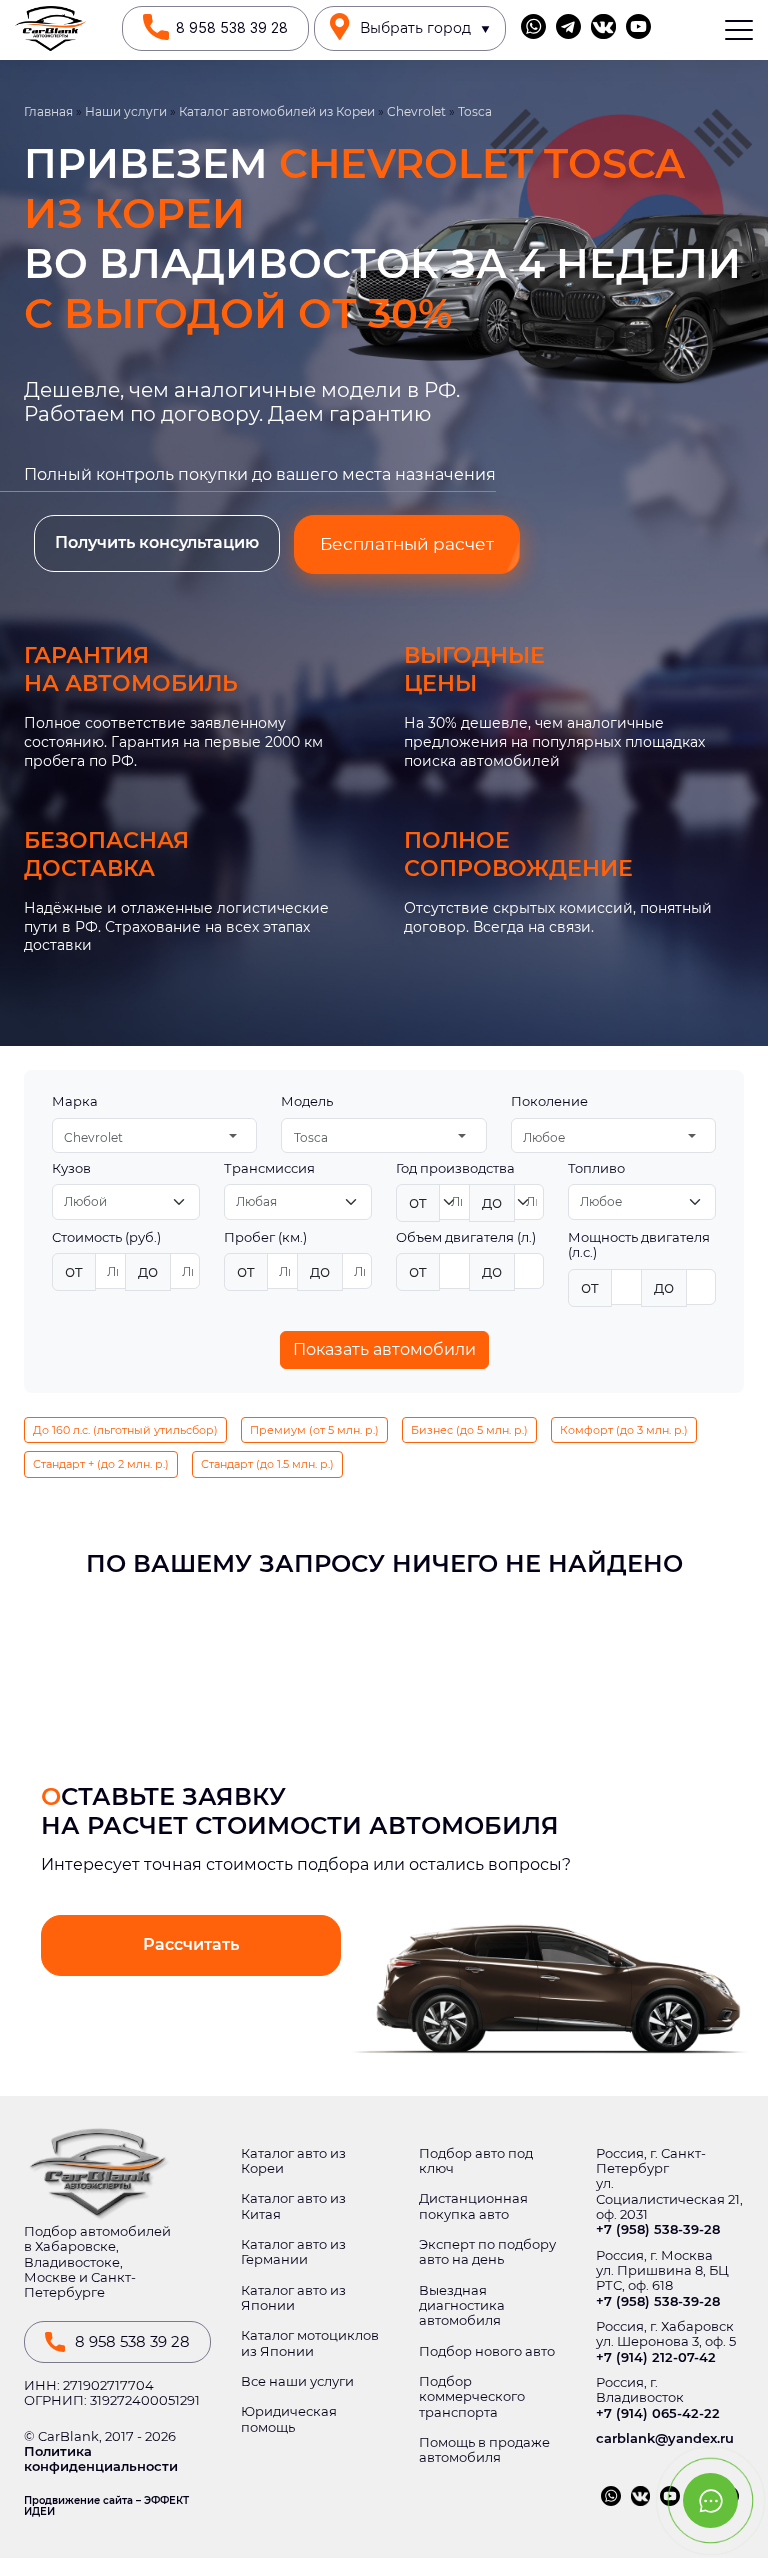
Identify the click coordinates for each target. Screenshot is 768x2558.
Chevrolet (416, 112)
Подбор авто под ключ (476, 2161)
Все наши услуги (297, 2381)
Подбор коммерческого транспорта (472, 2397)
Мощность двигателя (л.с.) (639, 1245)
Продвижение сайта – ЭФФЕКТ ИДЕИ (106, 2507)
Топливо (596, 1168)
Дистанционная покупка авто (473, 2206)
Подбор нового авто (487, 2351)
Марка (75, 1101)
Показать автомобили (384, 1349)
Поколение (549, 1101)
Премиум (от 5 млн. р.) (314, 1430)
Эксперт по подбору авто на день (487, 2252)
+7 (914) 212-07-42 (656, 2357)
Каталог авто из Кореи (293, 2161)
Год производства (455, 1168)
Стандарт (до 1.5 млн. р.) (267, 1464)
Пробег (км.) (265, 1237)
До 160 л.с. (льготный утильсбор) (125, 1430)
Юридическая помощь (289, 2419)
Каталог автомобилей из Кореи (277, 112)
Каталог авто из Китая (293, 2206)
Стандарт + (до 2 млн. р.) (101, 1464)
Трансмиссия (269, 1168)
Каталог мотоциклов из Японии (310, 2343)
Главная (48, 112)
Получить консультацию (157, 542)
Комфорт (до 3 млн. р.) (624, 1430)
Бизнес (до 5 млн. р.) (469, 1430)
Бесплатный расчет (407, 544)
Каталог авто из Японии (293, 2298)
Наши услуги (126, 112)
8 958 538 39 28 (232, 28)
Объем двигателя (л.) (466, 1237)
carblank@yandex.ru (665, 2438)
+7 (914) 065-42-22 (658, 2413)
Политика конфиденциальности (101, 2459)
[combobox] (154, 1135)
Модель (307, 1101)
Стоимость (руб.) (106, 1237)
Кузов (71, 1168)
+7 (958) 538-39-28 (658, 2229)
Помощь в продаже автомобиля (484, 2450)
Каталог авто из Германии (293, 2252)
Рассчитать (191, 1944)
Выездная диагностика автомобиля (462, 2306)
